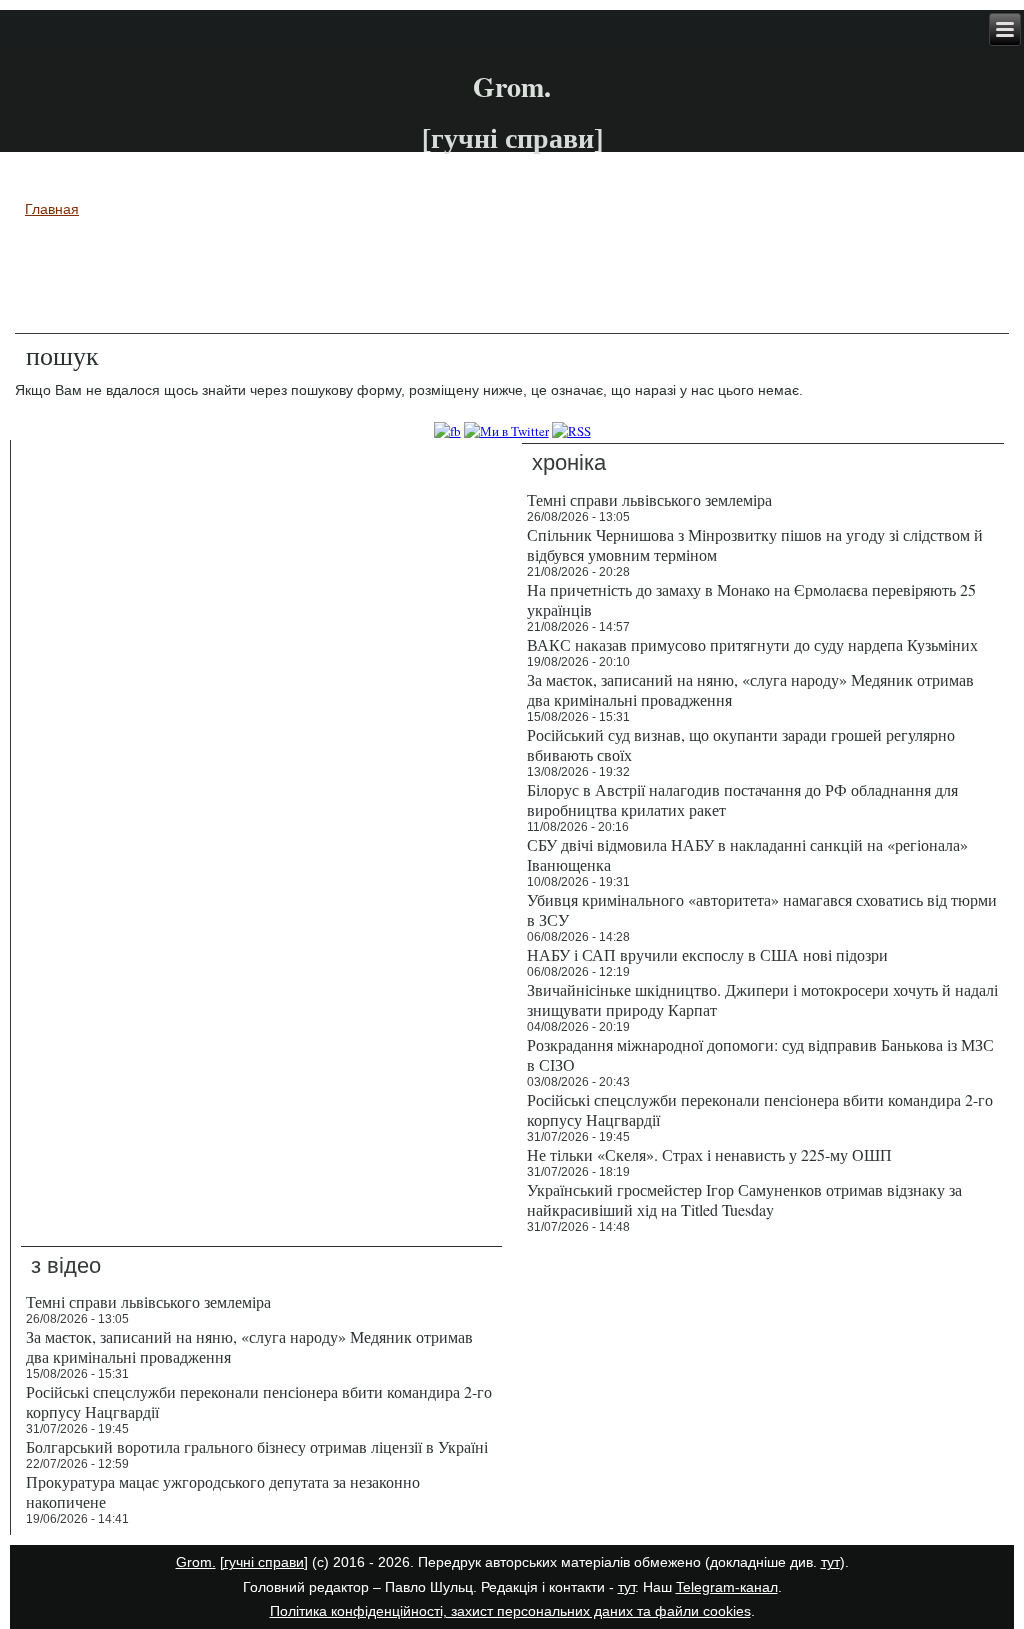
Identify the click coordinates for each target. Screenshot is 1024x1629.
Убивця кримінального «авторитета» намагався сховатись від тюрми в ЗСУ (762, 909)
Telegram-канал (727, 1587)
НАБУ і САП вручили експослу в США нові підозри (707, 954)
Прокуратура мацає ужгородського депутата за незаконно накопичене (223, 1491)
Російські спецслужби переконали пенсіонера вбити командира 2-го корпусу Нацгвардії (760, 1109)
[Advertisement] (512, 279)
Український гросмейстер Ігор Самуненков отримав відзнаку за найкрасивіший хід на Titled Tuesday (744, 1199)
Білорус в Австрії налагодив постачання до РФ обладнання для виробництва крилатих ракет (742, 799)
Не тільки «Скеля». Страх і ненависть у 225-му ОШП (709, 1154)
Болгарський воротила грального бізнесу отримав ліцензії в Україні (257, 1446)
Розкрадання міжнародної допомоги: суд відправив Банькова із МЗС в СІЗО (760, 1054)
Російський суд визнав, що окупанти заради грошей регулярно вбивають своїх (741, 744)
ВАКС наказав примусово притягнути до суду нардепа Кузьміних (752, 644)
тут (830, 1562)
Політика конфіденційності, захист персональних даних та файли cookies (510, 1611)
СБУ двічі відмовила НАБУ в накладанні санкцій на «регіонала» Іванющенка (747, 854)
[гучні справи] (264, 1562)
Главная (52, 209)
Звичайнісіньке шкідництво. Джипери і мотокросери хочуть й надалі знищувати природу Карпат (762, 999)
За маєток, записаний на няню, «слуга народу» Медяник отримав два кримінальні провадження (750, 689)
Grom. (512, 86)
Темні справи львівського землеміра (148, 1301)
